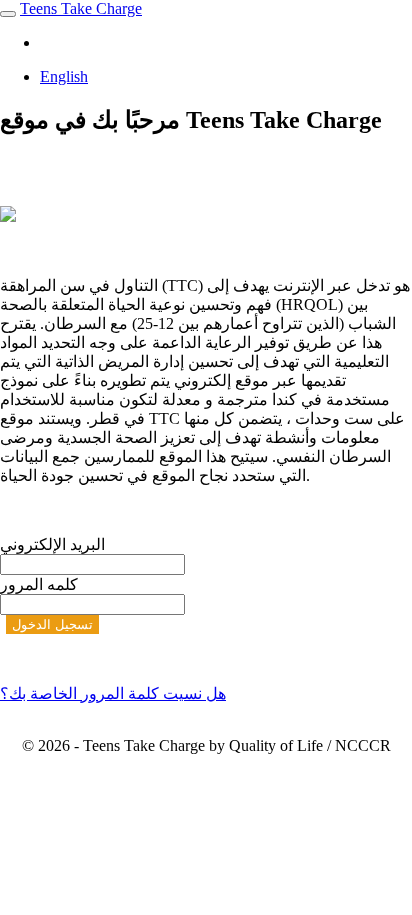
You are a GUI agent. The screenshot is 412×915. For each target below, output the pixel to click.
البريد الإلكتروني (52, 544)
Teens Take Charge (81, 8)
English (64, 76)
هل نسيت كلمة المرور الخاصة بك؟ (113, 693)
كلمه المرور (39, 584)
